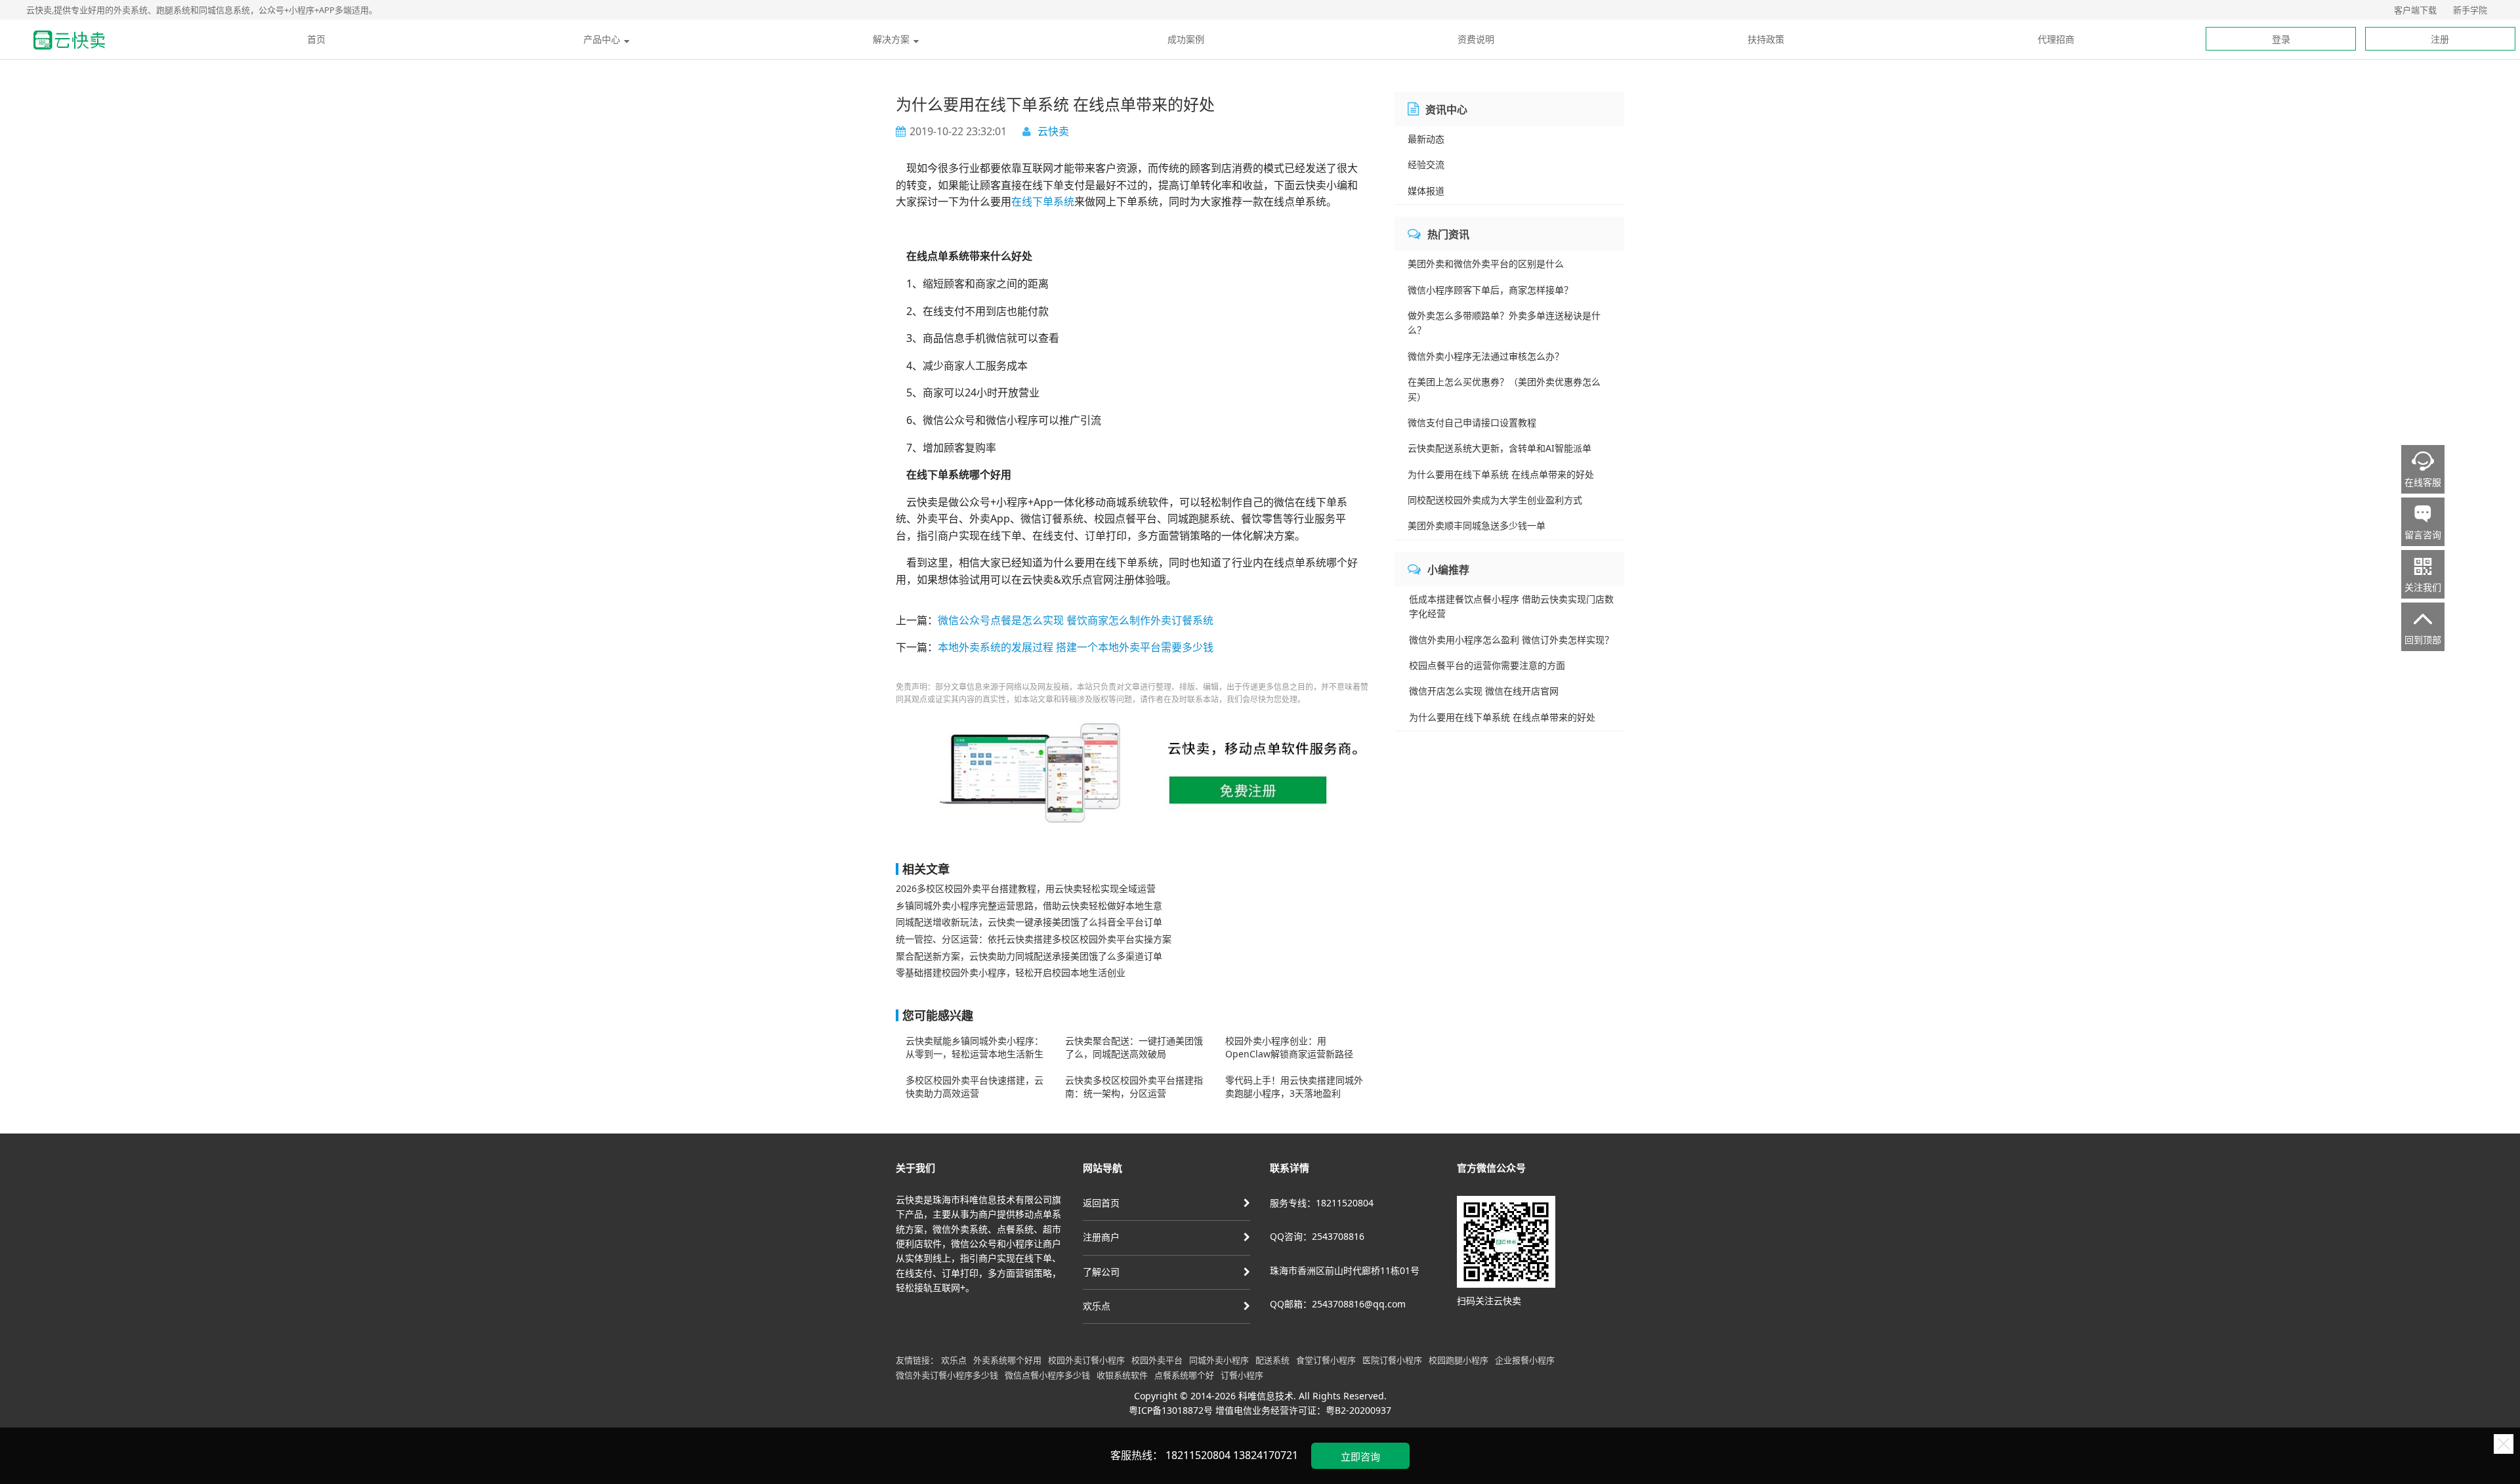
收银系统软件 (1122, 1375)
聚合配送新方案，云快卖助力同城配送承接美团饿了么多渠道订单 (1029, 956)
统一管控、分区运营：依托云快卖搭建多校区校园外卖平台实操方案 (1034, 939)
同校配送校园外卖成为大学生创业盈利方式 (1495, 500)
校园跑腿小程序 (1459, 1360)
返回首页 (1101, 1203)
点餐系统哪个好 (1184, 1375)
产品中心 (602, 39)
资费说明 (1476, 39)
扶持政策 (1766, 39)
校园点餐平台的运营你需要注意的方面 (1487, 665)
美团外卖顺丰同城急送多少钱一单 (1477, 525)
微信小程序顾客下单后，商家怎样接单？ (1490, 290)
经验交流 (1426, 164)
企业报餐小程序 (1525, 1360)
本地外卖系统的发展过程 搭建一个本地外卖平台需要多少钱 (1076, 647)
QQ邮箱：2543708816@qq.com (1338, 1304)
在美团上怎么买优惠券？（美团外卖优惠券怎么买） (1504, 389)
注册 (2440, 39)
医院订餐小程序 (1392, 1360)
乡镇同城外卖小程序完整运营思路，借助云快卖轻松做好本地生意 (1029, 905)
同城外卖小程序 (1219, 1360)
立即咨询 (1360, 1456)
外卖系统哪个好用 (1007, 1360)
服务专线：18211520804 (1322, 1203)
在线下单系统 (1043, 201)
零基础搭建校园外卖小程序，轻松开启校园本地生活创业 (1011, 972)
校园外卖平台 (1157, 1360)
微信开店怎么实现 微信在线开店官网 (1484, 691)
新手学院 (2470, 10)
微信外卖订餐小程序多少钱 (947, 1375)
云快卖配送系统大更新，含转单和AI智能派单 (1500, 448)
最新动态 (1426, 139)
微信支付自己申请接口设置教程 (1472, 422)
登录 (2281, 39)
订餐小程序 (1242, 1375)
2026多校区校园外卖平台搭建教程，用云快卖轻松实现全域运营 (1026, 888)
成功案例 (1186, 39)
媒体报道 (1426, 191)
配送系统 (1272, 1360)
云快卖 (1053, 131)
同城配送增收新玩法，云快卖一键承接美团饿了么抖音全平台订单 (1029, 922)
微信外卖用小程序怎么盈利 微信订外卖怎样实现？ (1511, 640)
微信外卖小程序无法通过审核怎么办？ (1486, 356)
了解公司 (1101, 1272)
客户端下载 (2415, 10)
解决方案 (891, 39)
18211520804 (1198, 1455)
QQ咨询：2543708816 (1317, 1236)
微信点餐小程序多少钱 (1047, 1375)
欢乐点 (1097, 1306)
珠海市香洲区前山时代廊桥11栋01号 (1345, 1270)
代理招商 (2056, 39)
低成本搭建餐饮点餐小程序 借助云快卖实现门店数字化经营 (1511, 606)
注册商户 (1101, 1237)
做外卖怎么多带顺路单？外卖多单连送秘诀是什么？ (1504, 323)
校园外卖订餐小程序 (1086, 1360)
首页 (316, 39)
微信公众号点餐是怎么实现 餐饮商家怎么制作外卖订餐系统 (1076, 620)
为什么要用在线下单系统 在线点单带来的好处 (1501, 474)
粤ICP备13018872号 (1171, 1410)
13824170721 (1266, 1455)
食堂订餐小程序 (1326, 1360)
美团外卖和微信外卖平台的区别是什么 (1486, 264)
